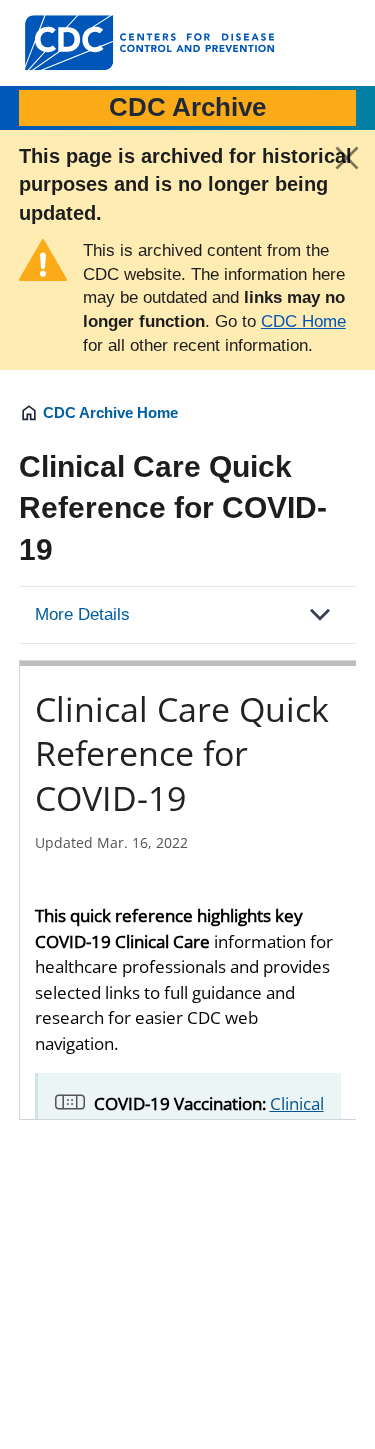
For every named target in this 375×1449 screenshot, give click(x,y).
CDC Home (303, 321)
